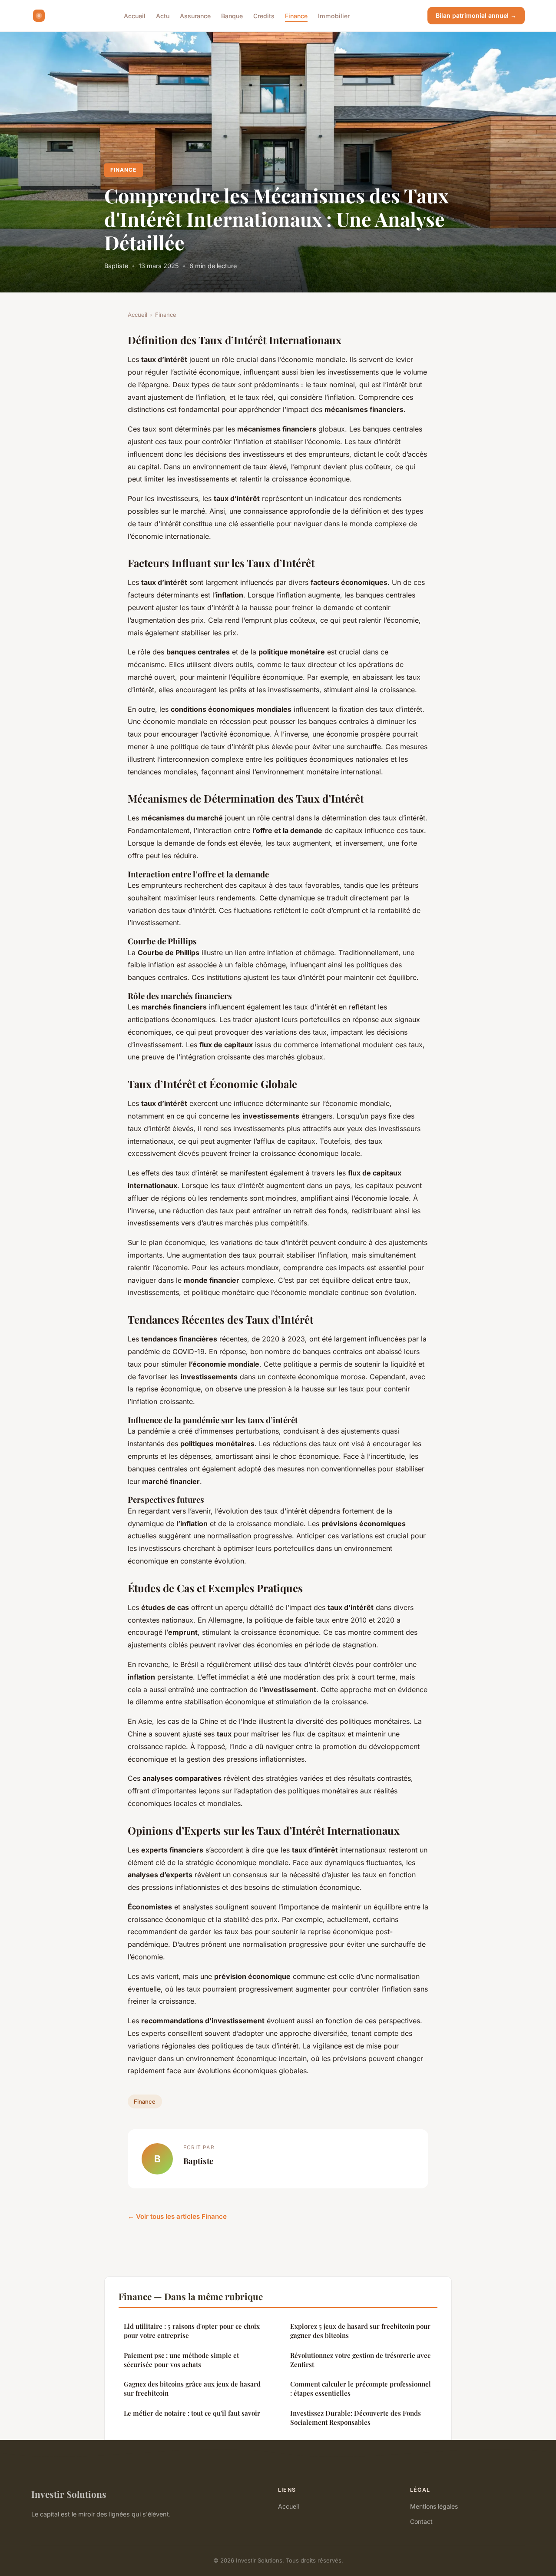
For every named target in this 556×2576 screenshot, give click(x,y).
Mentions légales (434, 2506)
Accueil (135, 15)
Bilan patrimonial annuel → (476, 15)
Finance (296, 15)
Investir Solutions (69, 2494)
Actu (163, 15)
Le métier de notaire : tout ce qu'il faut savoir (192, 2413)
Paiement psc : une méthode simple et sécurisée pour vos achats (181, 2360)
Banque (232, 15)
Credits (264, 15)
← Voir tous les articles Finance (177, 2216)
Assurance (195, 15)
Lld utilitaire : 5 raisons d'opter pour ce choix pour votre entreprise (192, 2331)
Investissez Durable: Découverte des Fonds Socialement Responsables (356, 2418)
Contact (421, 2521)
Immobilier (334, 15)
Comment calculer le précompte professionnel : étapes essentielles (361, 2388)
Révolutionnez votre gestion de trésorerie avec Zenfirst (360, 2360)
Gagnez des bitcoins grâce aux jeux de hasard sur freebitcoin (192, 2388)
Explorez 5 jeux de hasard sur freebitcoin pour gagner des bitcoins (360, 2331)
